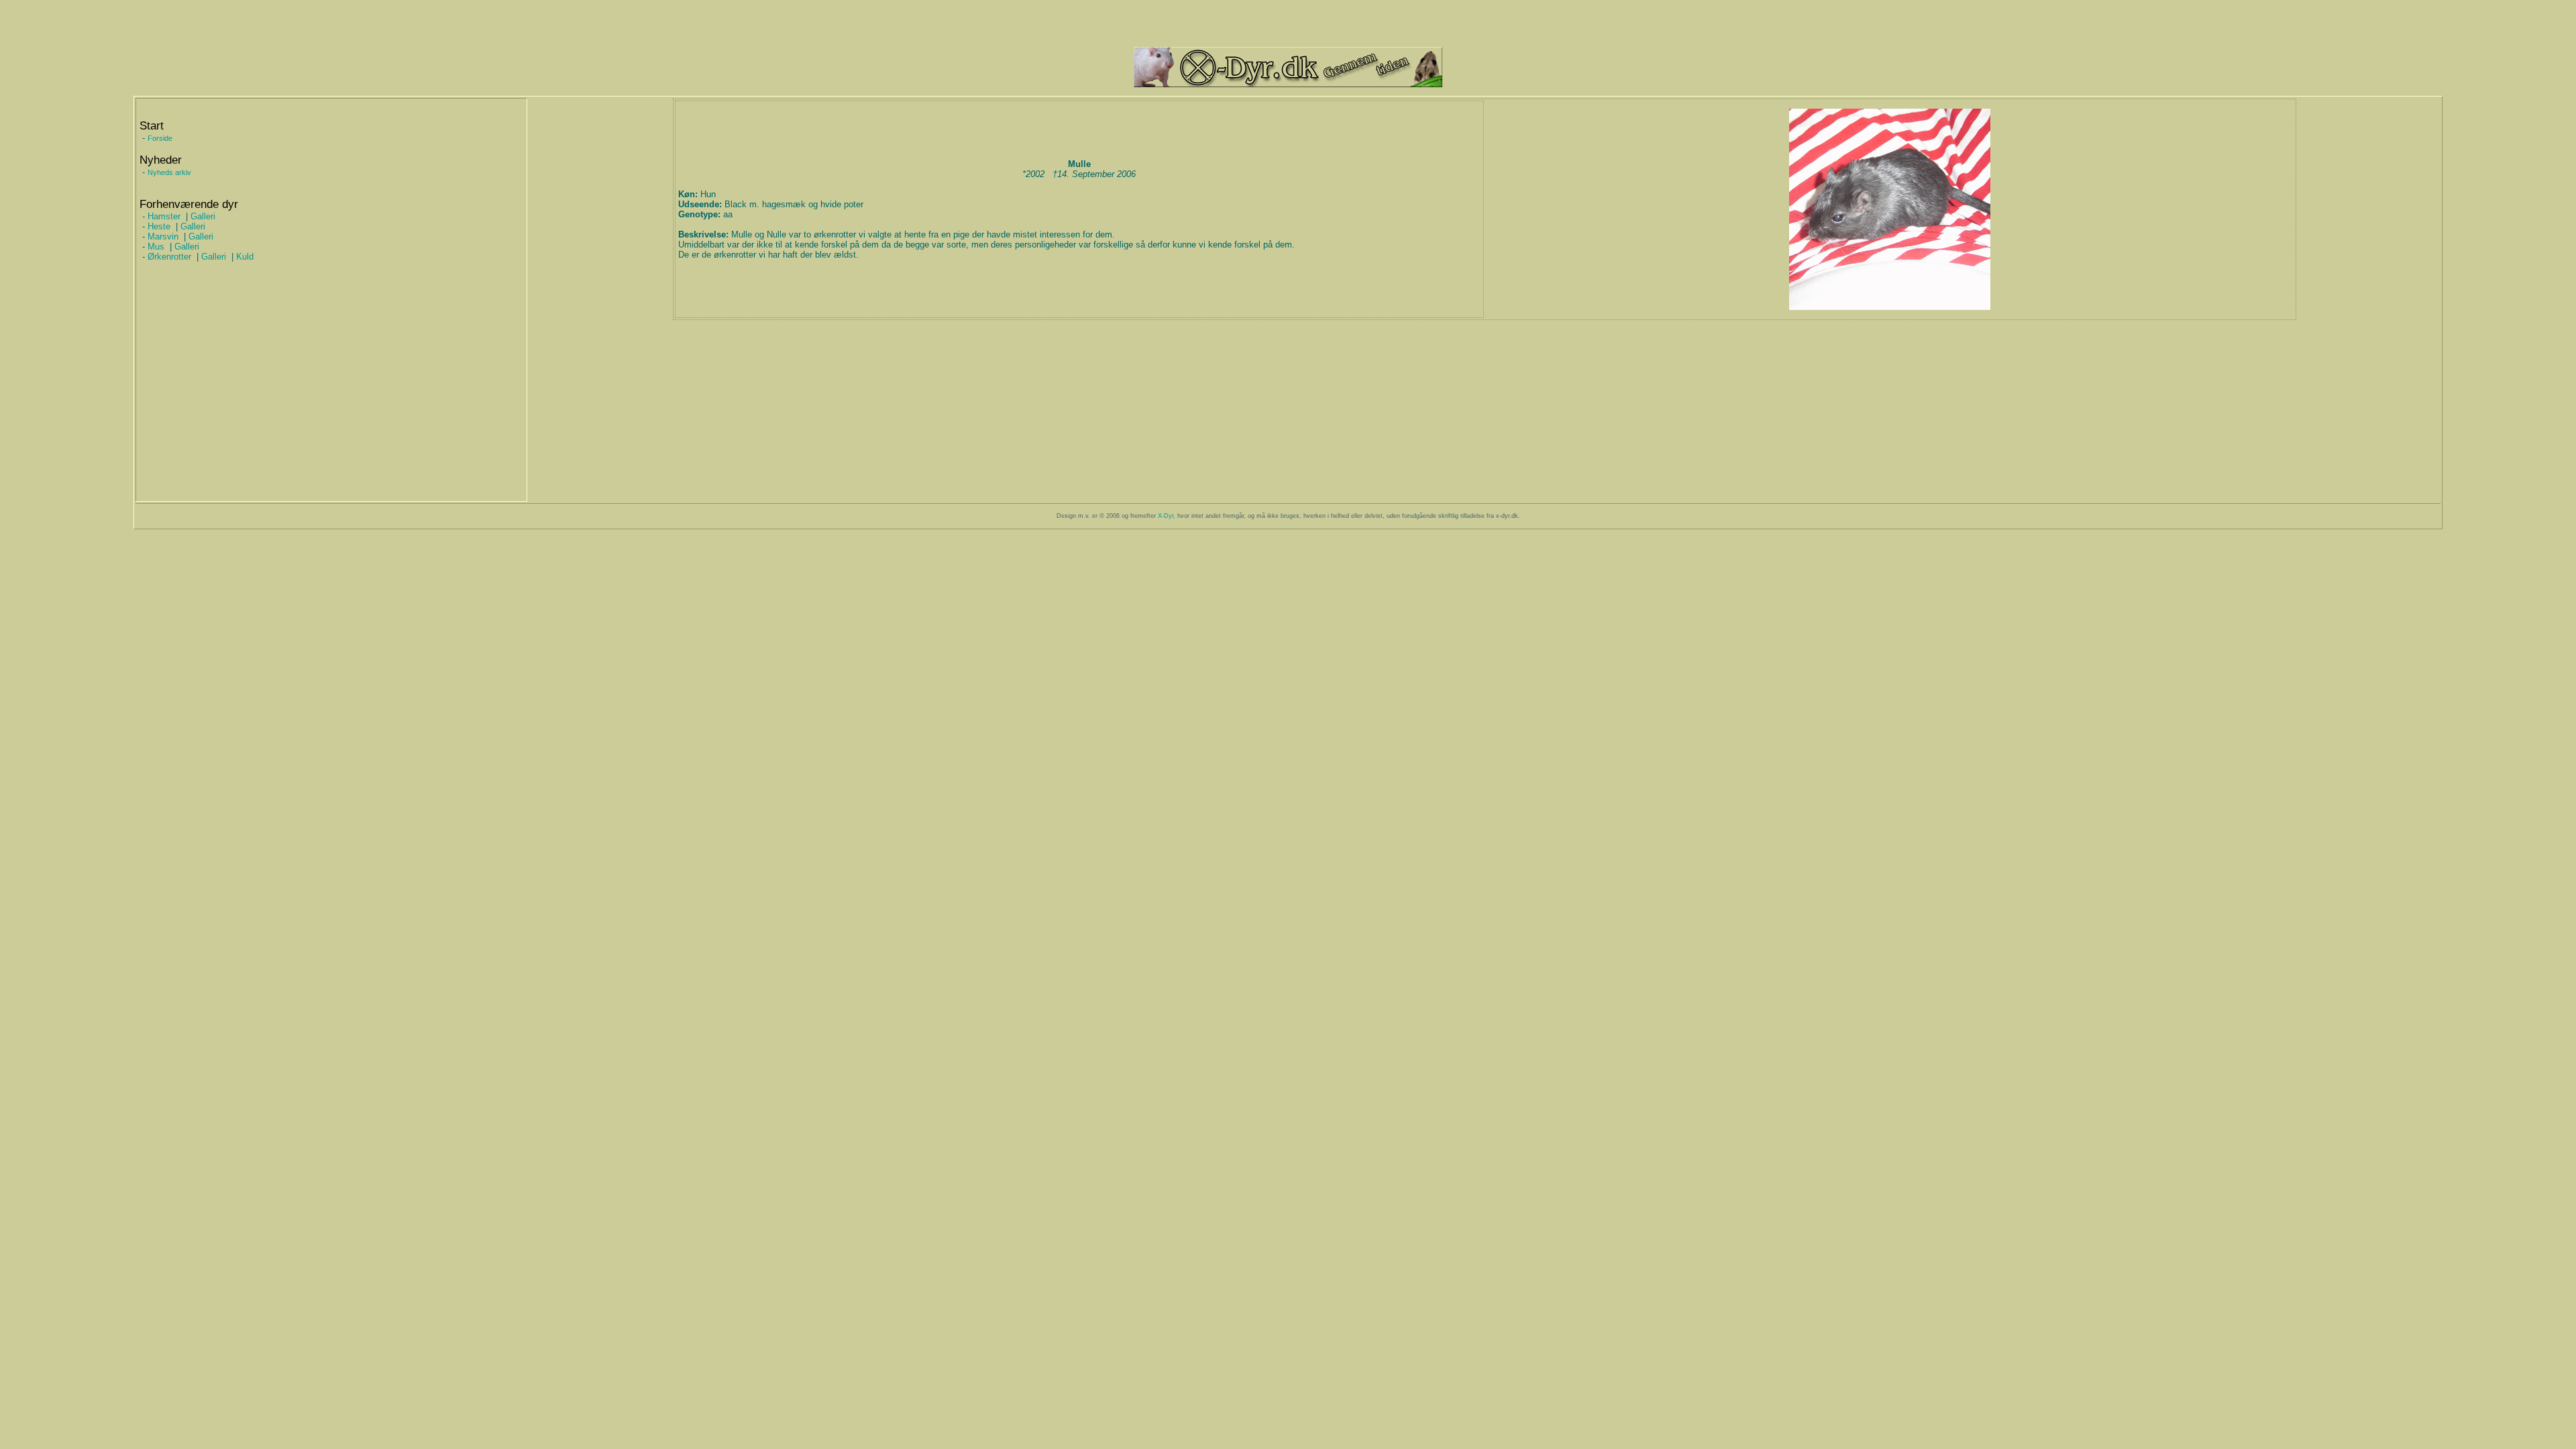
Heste (159, 226)
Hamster (164, 216)
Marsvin (163, 236)
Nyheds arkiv (169, 172)
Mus (156, 247)
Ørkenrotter (169, 257)
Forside (160, 138)
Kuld (245, 257)
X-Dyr (1166, 516)
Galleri (203, 216)
